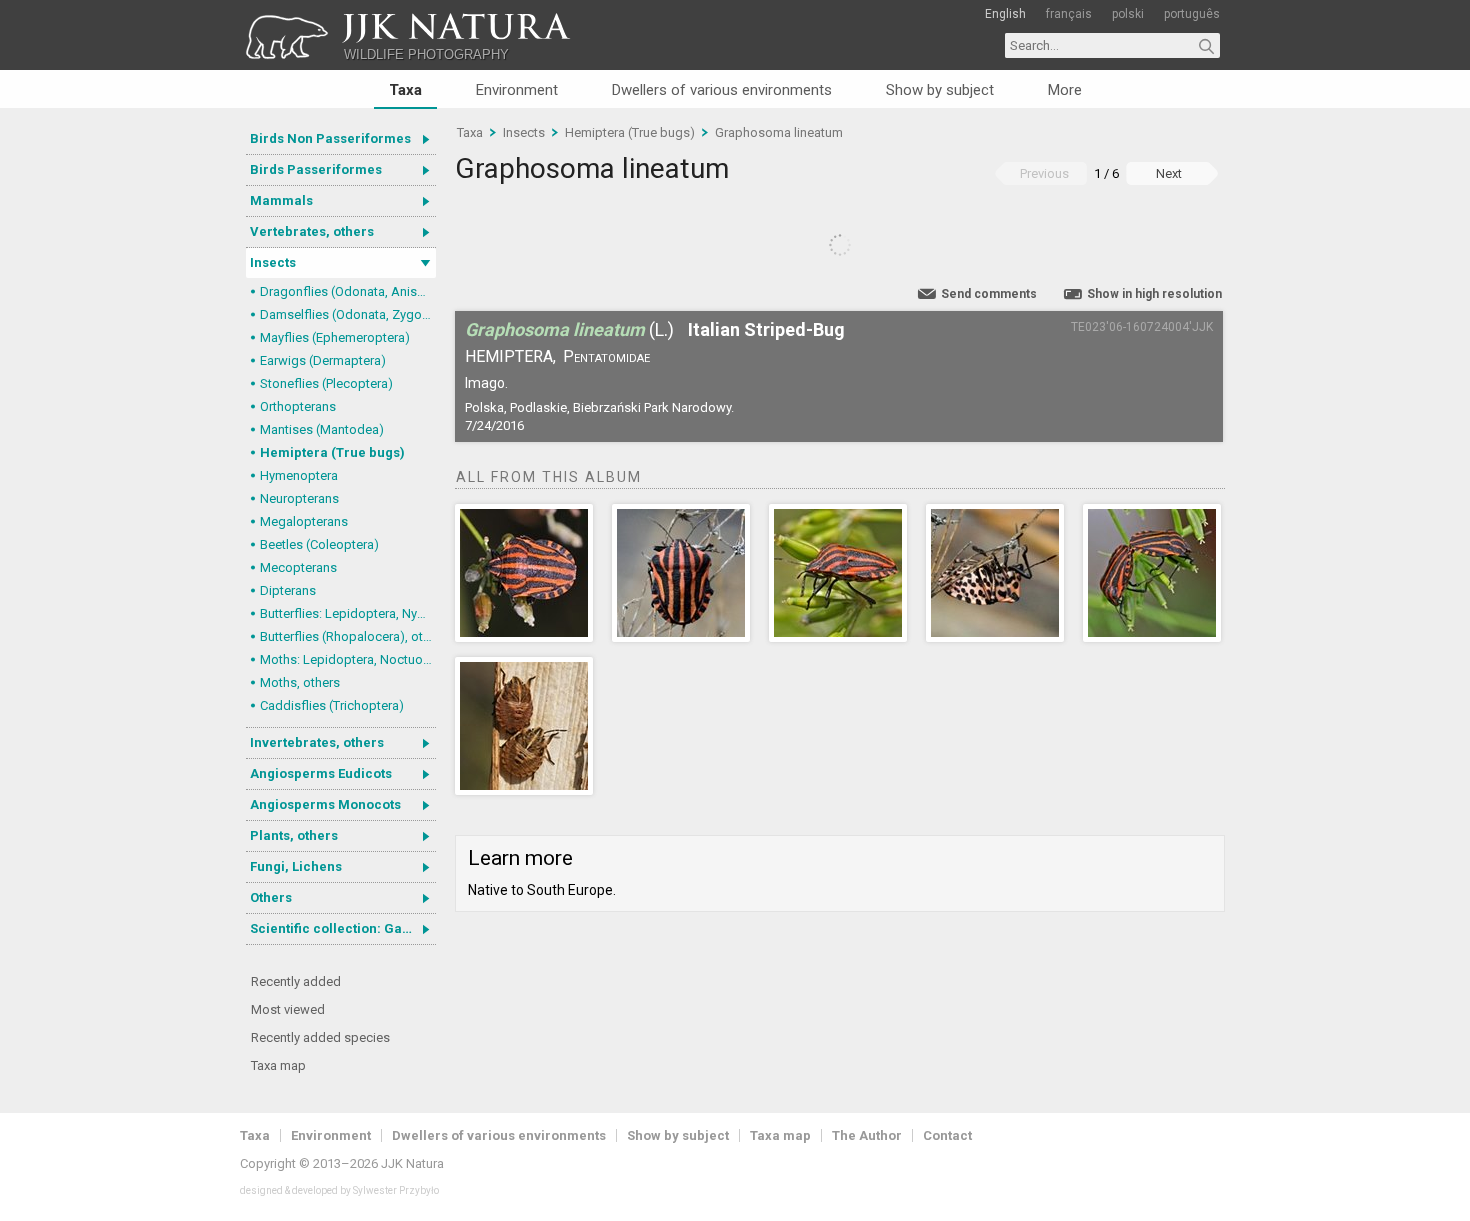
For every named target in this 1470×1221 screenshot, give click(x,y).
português (1192, 14)
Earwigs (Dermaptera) (323, 360)
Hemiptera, (510, 356)
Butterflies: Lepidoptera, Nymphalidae (348, 613)
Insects (273, 262)
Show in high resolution (1154, 294)
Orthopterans (298, 406)
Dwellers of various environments (722, 90)
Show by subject (940, 90)
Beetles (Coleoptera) (319, 544)
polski (1128, 14)
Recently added (296, 981)
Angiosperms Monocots (325, 804)
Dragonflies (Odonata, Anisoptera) (348, 291)
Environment (517, 90)
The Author (867, 1135)
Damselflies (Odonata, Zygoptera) (348, 314)
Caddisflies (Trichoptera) (332, 705)
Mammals (281, 200)
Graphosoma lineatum (779, 132)
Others (271, 897)
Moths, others (300, 682)
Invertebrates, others (317, 742)
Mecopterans (298, 567)
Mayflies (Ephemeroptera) (335, 337)
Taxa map (278, 1065)
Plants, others (294, 835)
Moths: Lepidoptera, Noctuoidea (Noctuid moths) (348, 659)
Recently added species (320, 1037)
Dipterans (288, 590)
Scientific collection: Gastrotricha (343, 928)
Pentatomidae (606, 356)
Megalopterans (304, 521)
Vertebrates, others (312, 231)
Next (1169, 173)
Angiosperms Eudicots (321, 773)
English (1005, 14)
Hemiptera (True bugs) (332, 452)
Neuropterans (299, 498)
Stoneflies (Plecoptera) (326, 383)
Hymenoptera (299, 475)
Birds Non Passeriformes (330, 138)
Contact (947, 1135)
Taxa (405, 90)
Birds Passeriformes (316, 169)
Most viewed (288, 1009)
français (1069, 14)
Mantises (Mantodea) (322, 429)
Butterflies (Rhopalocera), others (348, 636)
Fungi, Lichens (296, 866)
